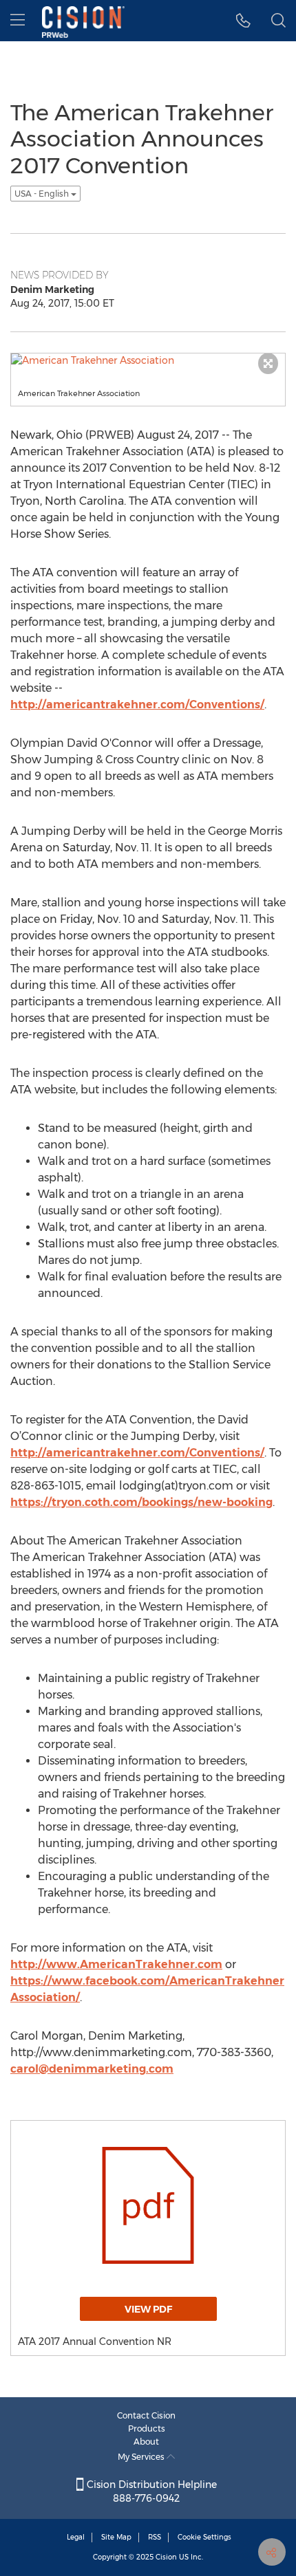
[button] (243, 21)
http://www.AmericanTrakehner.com (116, 1964)
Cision (166, 2557)
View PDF (148, 2309)
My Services (142, 2457)
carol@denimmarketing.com (92, 2069)
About (146, 2442)
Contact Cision (146, 2415)
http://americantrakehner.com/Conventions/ (137, 705)
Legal (76, 2537)
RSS (155, 2537)
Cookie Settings (204, 2537)
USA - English (43, 194)
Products (147, 2428)
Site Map (116, 2537)
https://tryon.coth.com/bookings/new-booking (141, 1502)
